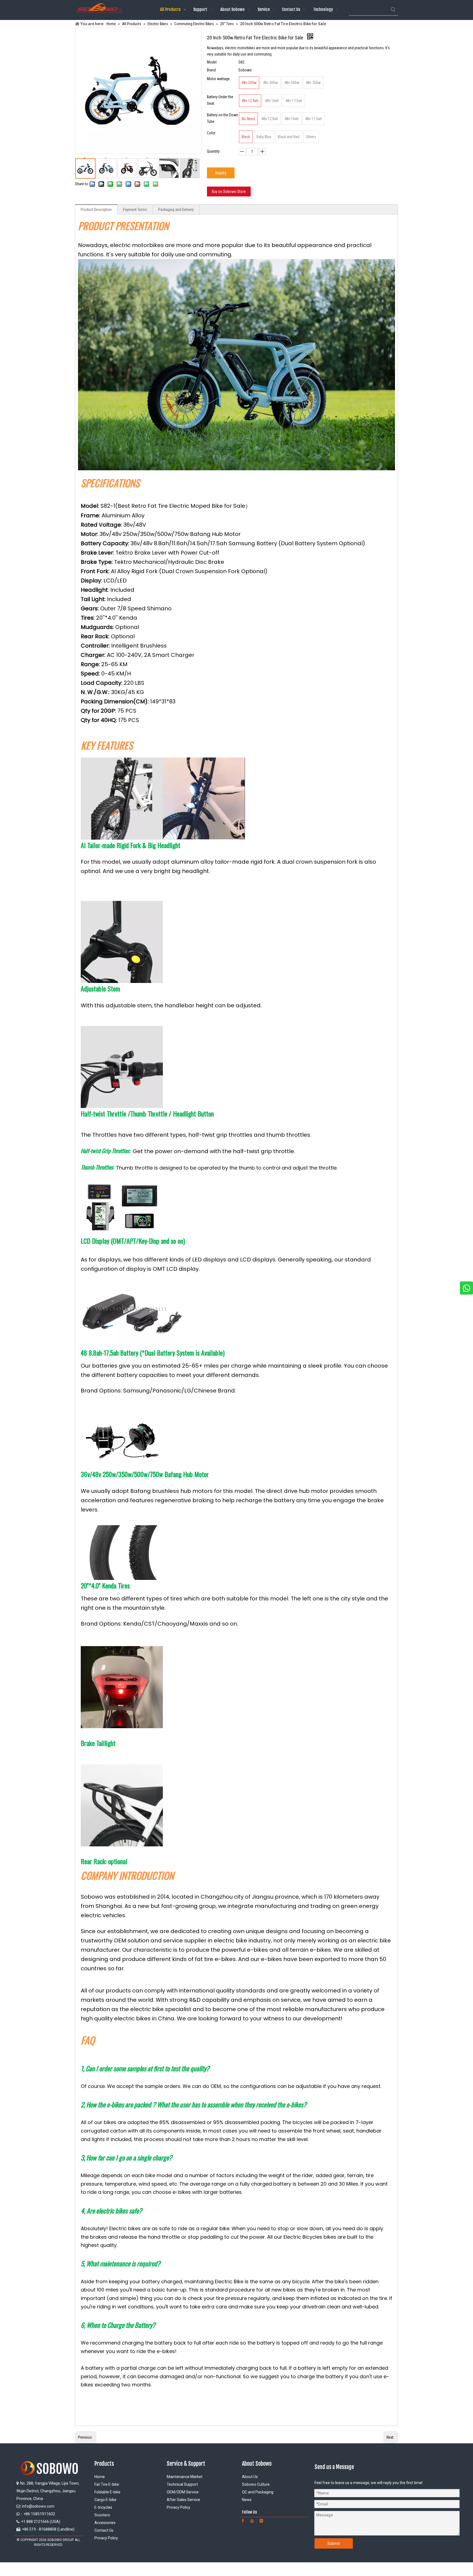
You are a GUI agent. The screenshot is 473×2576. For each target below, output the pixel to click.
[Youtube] (252, 2521)
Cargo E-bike (105, 2500)
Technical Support (182, 2484)
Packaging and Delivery (176, 210)
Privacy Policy (106, 2538)
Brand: (212, 70)
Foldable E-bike (107, 2492)
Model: (212, 62)
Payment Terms (135, 210)
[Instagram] (261, 2521)
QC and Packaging (258, 2492)
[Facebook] (243, 2521)
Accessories (105, 2523)
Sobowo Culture (256, 2484)
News (247, 2500)
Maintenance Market (185, 2477)
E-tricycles (103, 2507)
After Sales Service (183, 2500)
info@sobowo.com (38, 2506)
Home (100, 2477)
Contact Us (104, 2530)
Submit (334, 2543)
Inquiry (221, 173)
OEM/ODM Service (183, 2492)
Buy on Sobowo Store (229, 192)
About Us (250, 2477)
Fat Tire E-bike (107, 2484)
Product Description (96, 210)
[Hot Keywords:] (393, 10)
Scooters (102, 2515)
